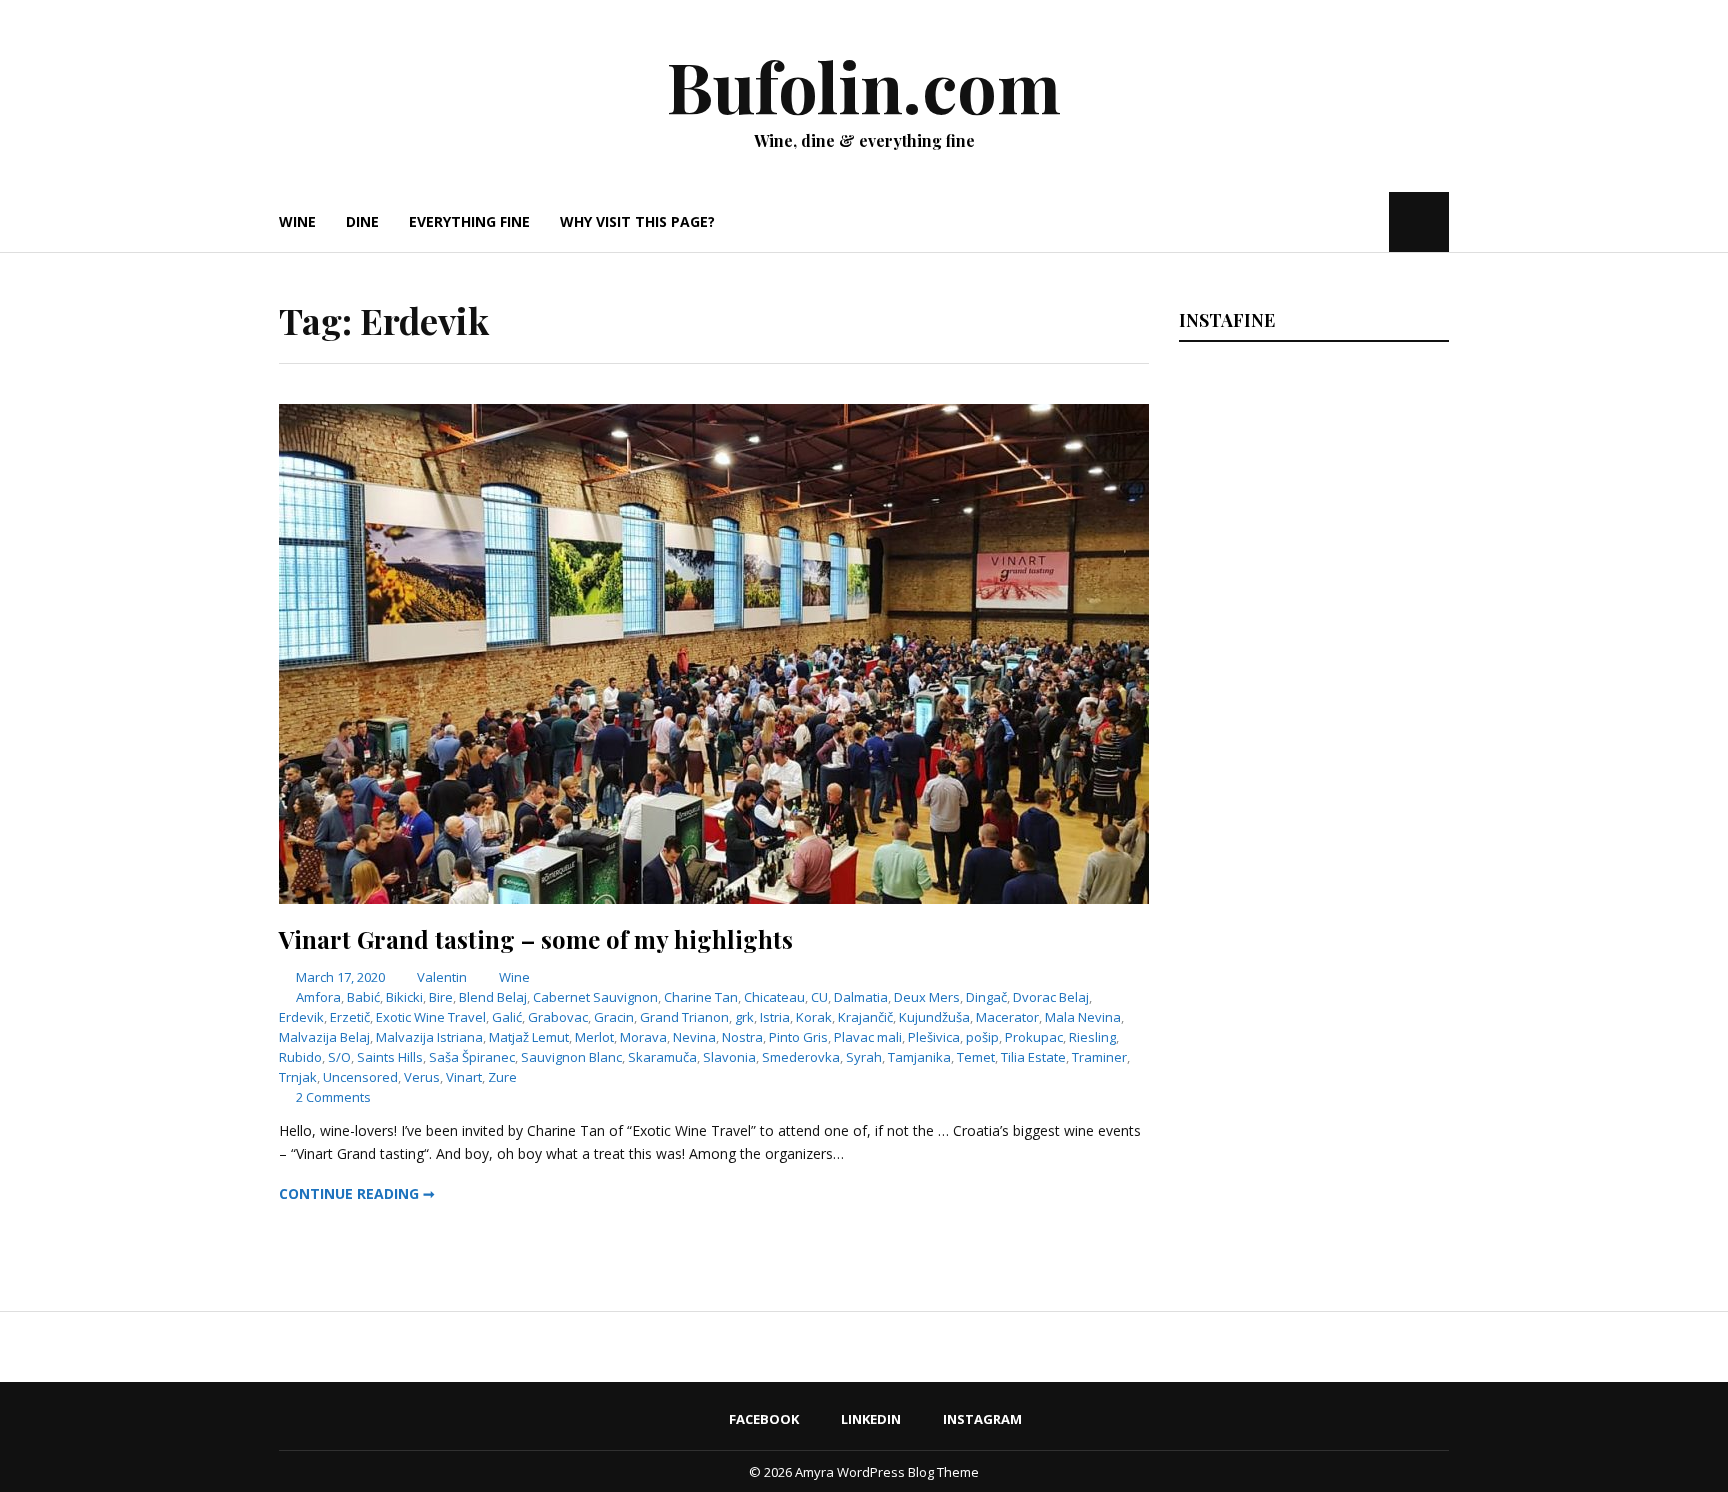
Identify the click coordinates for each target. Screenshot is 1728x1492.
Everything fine (469, 221)
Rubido (300, 1057)
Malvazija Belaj (324, 1037)
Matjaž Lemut (529, 1037)
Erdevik (301, 1017)
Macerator (1007, 1017)
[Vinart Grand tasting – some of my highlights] (714, 898)
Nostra (742, 1037)
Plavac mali (868, 1037)
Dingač (986, 997)
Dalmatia (861, 997)
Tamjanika (919, 1057)
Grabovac (558, 1017)
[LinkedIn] (1340, 221)
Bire (441, 997)
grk (744, 1017)
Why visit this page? (637, 221)
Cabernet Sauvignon (595, 997)
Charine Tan (701, 997)
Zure (502, 1077)
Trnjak (298, 1077)
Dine (362, 221)
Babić (363, 997)
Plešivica (934, 1037)
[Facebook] (1313, 221)
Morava (643, 1037)
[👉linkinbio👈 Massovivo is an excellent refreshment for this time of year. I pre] (1243, 775)
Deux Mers (927, 997)
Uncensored (360, 1077)
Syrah (864, 1057)
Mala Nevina (1083, 1017)
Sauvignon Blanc (571, 1057)
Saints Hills (390, 1057)
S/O (339, 1057)
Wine (297, 221)
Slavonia (729, 1057)
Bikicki (404, 997)
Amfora (318, 997)
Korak (814, 1017)
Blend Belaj (493, 997)
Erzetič (350, 1017)
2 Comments (333, 1097)
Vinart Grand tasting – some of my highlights (536, 939)
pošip (982, 1037)
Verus (422, 1077)
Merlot (594, 1037)
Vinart (464, 1077)
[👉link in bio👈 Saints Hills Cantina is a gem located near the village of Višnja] (1382, 775)
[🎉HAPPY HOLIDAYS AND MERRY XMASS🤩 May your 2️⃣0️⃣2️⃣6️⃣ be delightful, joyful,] (1243, 451)
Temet (976, 1057)
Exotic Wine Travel (431, 1017)
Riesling (1092, 1037)
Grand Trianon (684, 1017)
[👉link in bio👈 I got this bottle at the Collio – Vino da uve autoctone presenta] (1243, 937)
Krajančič (865, 1017)
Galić (507, 1017)
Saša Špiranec (472, 1057)
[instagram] (1371, 221)
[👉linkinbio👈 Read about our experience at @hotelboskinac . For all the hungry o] (1382, 937)
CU (819, 997)
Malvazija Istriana (429, 1037)
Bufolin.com (864, 85)
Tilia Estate (1033, 1057)
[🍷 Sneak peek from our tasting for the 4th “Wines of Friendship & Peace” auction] (1382, 613)
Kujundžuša (934, 1017)
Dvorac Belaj (1051, 997)
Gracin (614, 1017)
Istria (775, 1017)
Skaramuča (662, 1057)
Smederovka (801, 1057)
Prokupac (1034, 1037)
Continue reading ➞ (357, 1193)
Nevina (694, 1037)
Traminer (1099, 1057)
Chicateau (774, 997)
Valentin (442, 977)
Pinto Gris (798, 1037)
